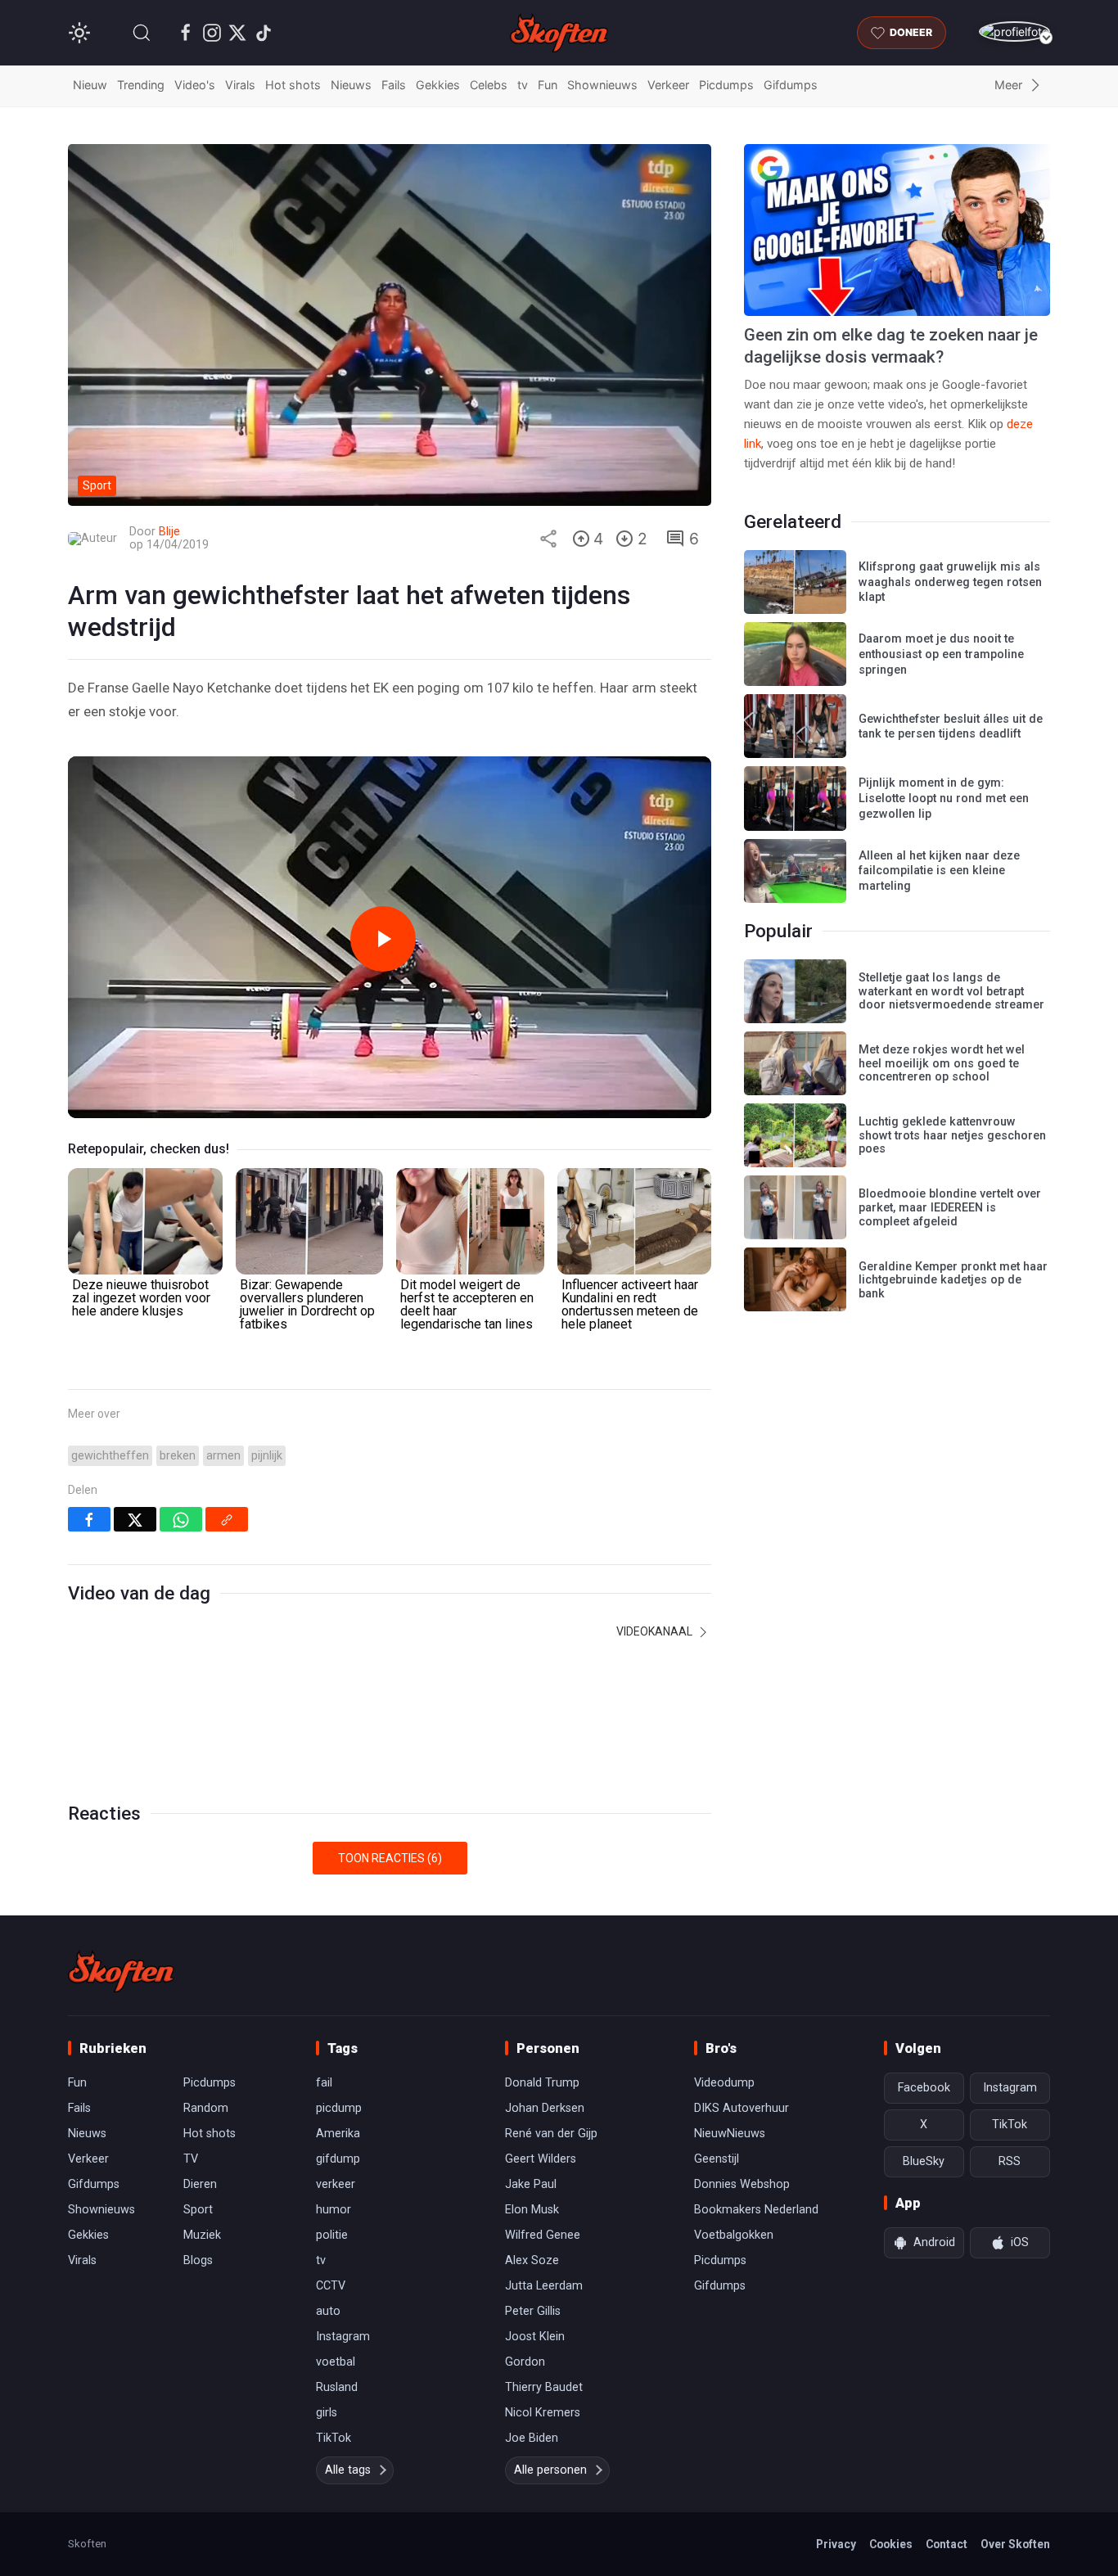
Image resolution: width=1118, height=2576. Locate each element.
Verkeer (668, 85)
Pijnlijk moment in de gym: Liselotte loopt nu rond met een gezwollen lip (944, 798)
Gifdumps (791, 85)
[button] (142, 33)
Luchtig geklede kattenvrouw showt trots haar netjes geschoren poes (952, 1135)
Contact (947, 2544)
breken (178, 1456)
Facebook (924, 2088)
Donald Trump (542, 2083)
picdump (339, 2108)
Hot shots (293, 85)
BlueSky (924, 2161)
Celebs (489, 85)
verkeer (336, 2184)
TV (191, 2159)
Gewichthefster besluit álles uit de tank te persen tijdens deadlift (951, 727)
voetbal (336, 2362)
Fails (394, 85)
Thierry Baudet (544, 2387)
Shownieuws (602, 85)
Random (206, 2108)
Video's (195, 85)
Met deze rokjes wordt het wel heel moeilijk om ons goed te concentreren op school (942, 1063)
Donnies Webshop (742, 2184)
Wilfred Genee (543, 2235)
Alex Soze (532, 2260)
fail (324, 2083)
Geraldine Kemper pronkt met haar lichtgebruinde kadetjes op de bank (953, 1280)
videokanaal (656, 1631)
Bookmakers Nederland (756, 2210)
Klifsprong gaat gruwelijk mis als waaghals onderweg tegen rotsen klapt (950, 582)
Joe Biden (532, 2438)
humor (334, 2210)
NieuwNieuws (730, 2134)
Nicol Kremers (543, 2413)
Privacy (836, 2544)
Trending (141, 85)
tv (523, 85)
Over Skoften (1015, 2544)
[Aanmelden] (1014, 32)
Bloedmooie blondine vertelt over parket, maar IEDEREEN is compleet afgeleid (950, 1207)
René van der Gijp (551, 2134)
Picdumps (726, 85)
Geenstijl (717, 2159)
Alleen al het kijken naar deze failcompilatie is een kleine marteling (939, 871)
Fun (548, 85)
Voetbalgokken (734, 2235)
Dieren (200, 2184)
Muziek (202, 2235)
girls (327, 2413)
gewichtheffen (110, 1456)
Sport (198, 2210)
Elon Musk (532, 2210)
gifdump (338, 2159)
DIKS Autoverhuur (742, 2108)
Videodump (724, 2083)
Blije (169, 532)
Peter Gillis (533, 2311)
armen (223, 1456)
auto (328, 2311)
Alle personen (550, 2470)
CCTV (331, 2286)
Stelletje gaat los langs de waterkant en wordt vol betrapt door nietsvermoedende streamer (951, 991)
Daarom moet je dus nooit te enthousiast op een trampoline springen (941, 654)
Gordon (525, 2362)
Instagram (343, 2337)
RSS (1010, 2161)
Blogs (198, 2260)
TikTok (334, 2438)
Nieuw (90, 85)
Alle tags (348, 2470)
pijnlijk (267, 1456)
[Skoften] (121, 1971)
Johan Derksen (545, 2108)
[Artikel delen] (548, 539)
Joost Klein (535, 2337)
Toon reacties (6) (390, 1858)
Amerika (338, 2134)
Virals (240, 85)
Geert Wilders (541, 2159)
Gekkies (438, 85)
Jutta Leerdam (544, 2286)
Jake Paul (531, 2184)
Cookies (891, 2544)
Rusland (337, 2387)
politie (332, 2235)
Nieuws (351, 85)
